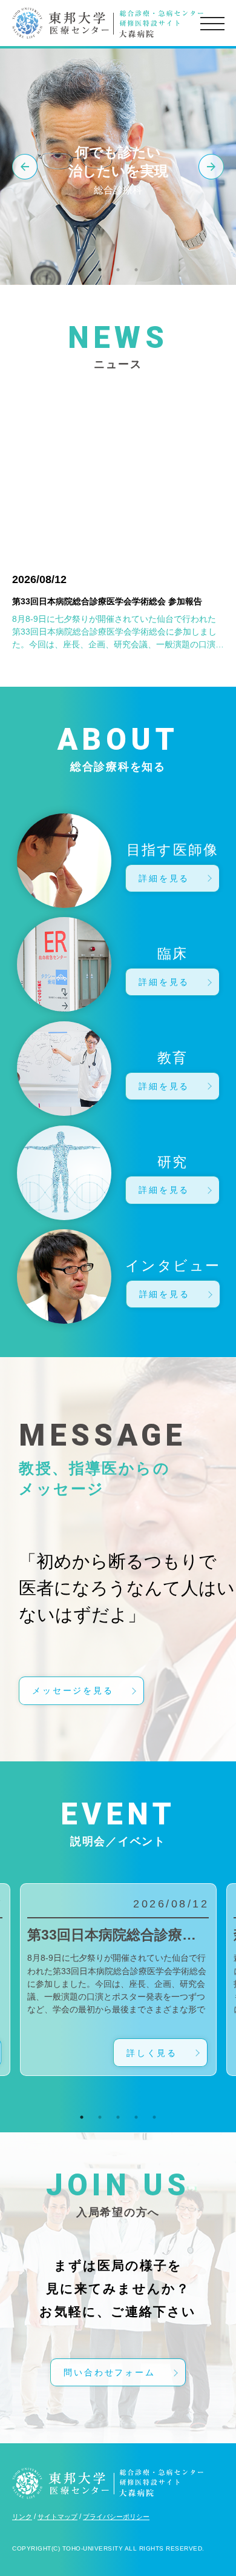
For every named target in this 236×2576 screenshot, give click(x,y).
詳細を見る (164, 878)
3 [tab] (136, 270)
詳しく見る (152, 2053)
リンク (22, 2517)
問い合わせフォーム (109, 2372)
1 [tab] (100, 270)
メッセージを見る (73, 1690)
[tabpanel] (118, 1980)
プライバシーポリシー (116, 2517)
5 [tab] (154, 2117)
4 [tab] (136, 2117)
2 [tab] (118, 270)
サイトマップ (57, 2517)
